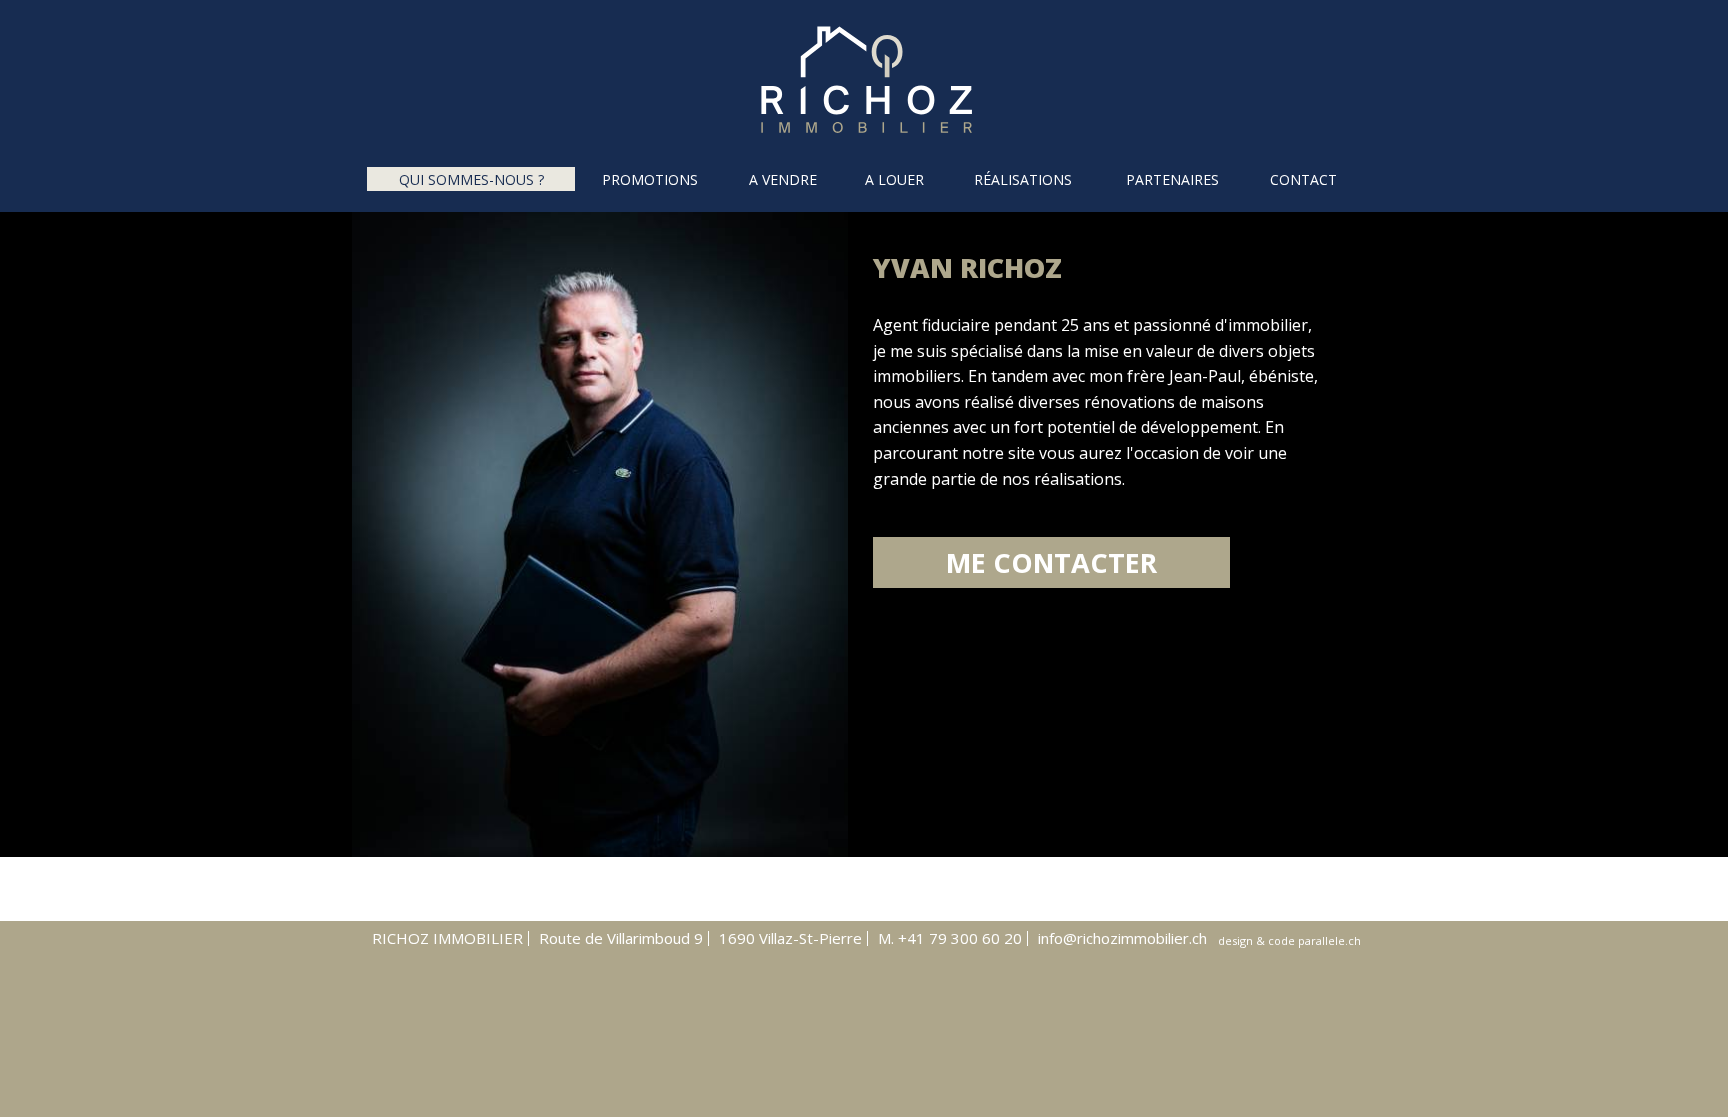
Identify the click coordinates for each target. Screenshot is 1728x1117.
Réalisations (1023, 179)
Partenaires (1172, 179)
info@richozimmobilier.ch (1122, 938)
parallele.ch (1329, 940)
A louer (894, 179)
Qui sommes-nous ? (471, 179)
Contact (1303, 179)
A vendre (783, 179)
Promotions (650, 179)
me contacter (1051, 562)
